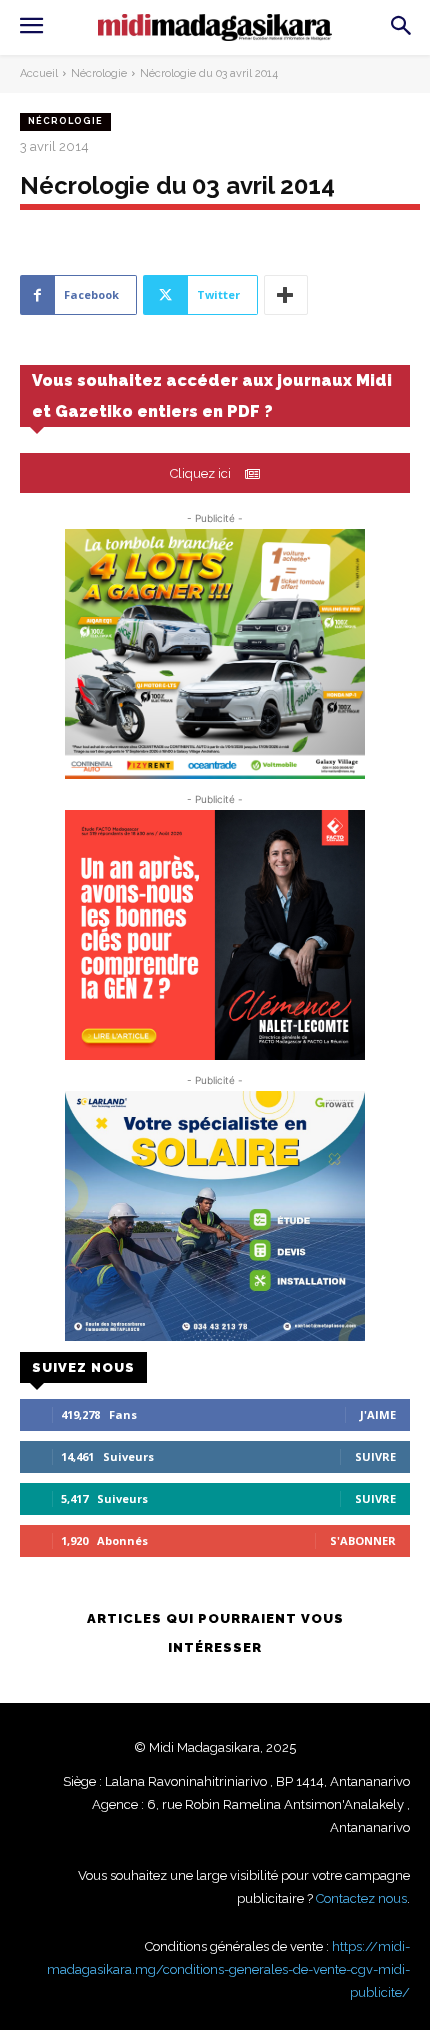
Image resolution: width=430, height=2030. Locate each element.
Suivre (375, 1456)
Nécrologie (99, 73)
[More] (286, 295)
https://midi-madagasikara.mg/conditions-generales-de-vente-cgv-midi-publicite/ (228, 1969)
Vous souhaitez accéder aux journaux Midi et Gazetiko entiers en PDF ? (212, 396)
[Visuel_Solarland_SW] (215, 1216)
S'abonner (363, 1540)
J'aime (378, 1414)
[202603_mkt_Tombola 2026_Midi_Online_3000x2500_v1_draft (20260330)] (215, 654)
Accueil (39, 73)
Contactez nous (361, 1898)
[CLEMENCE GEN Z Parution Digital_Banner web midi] (215, 935)
